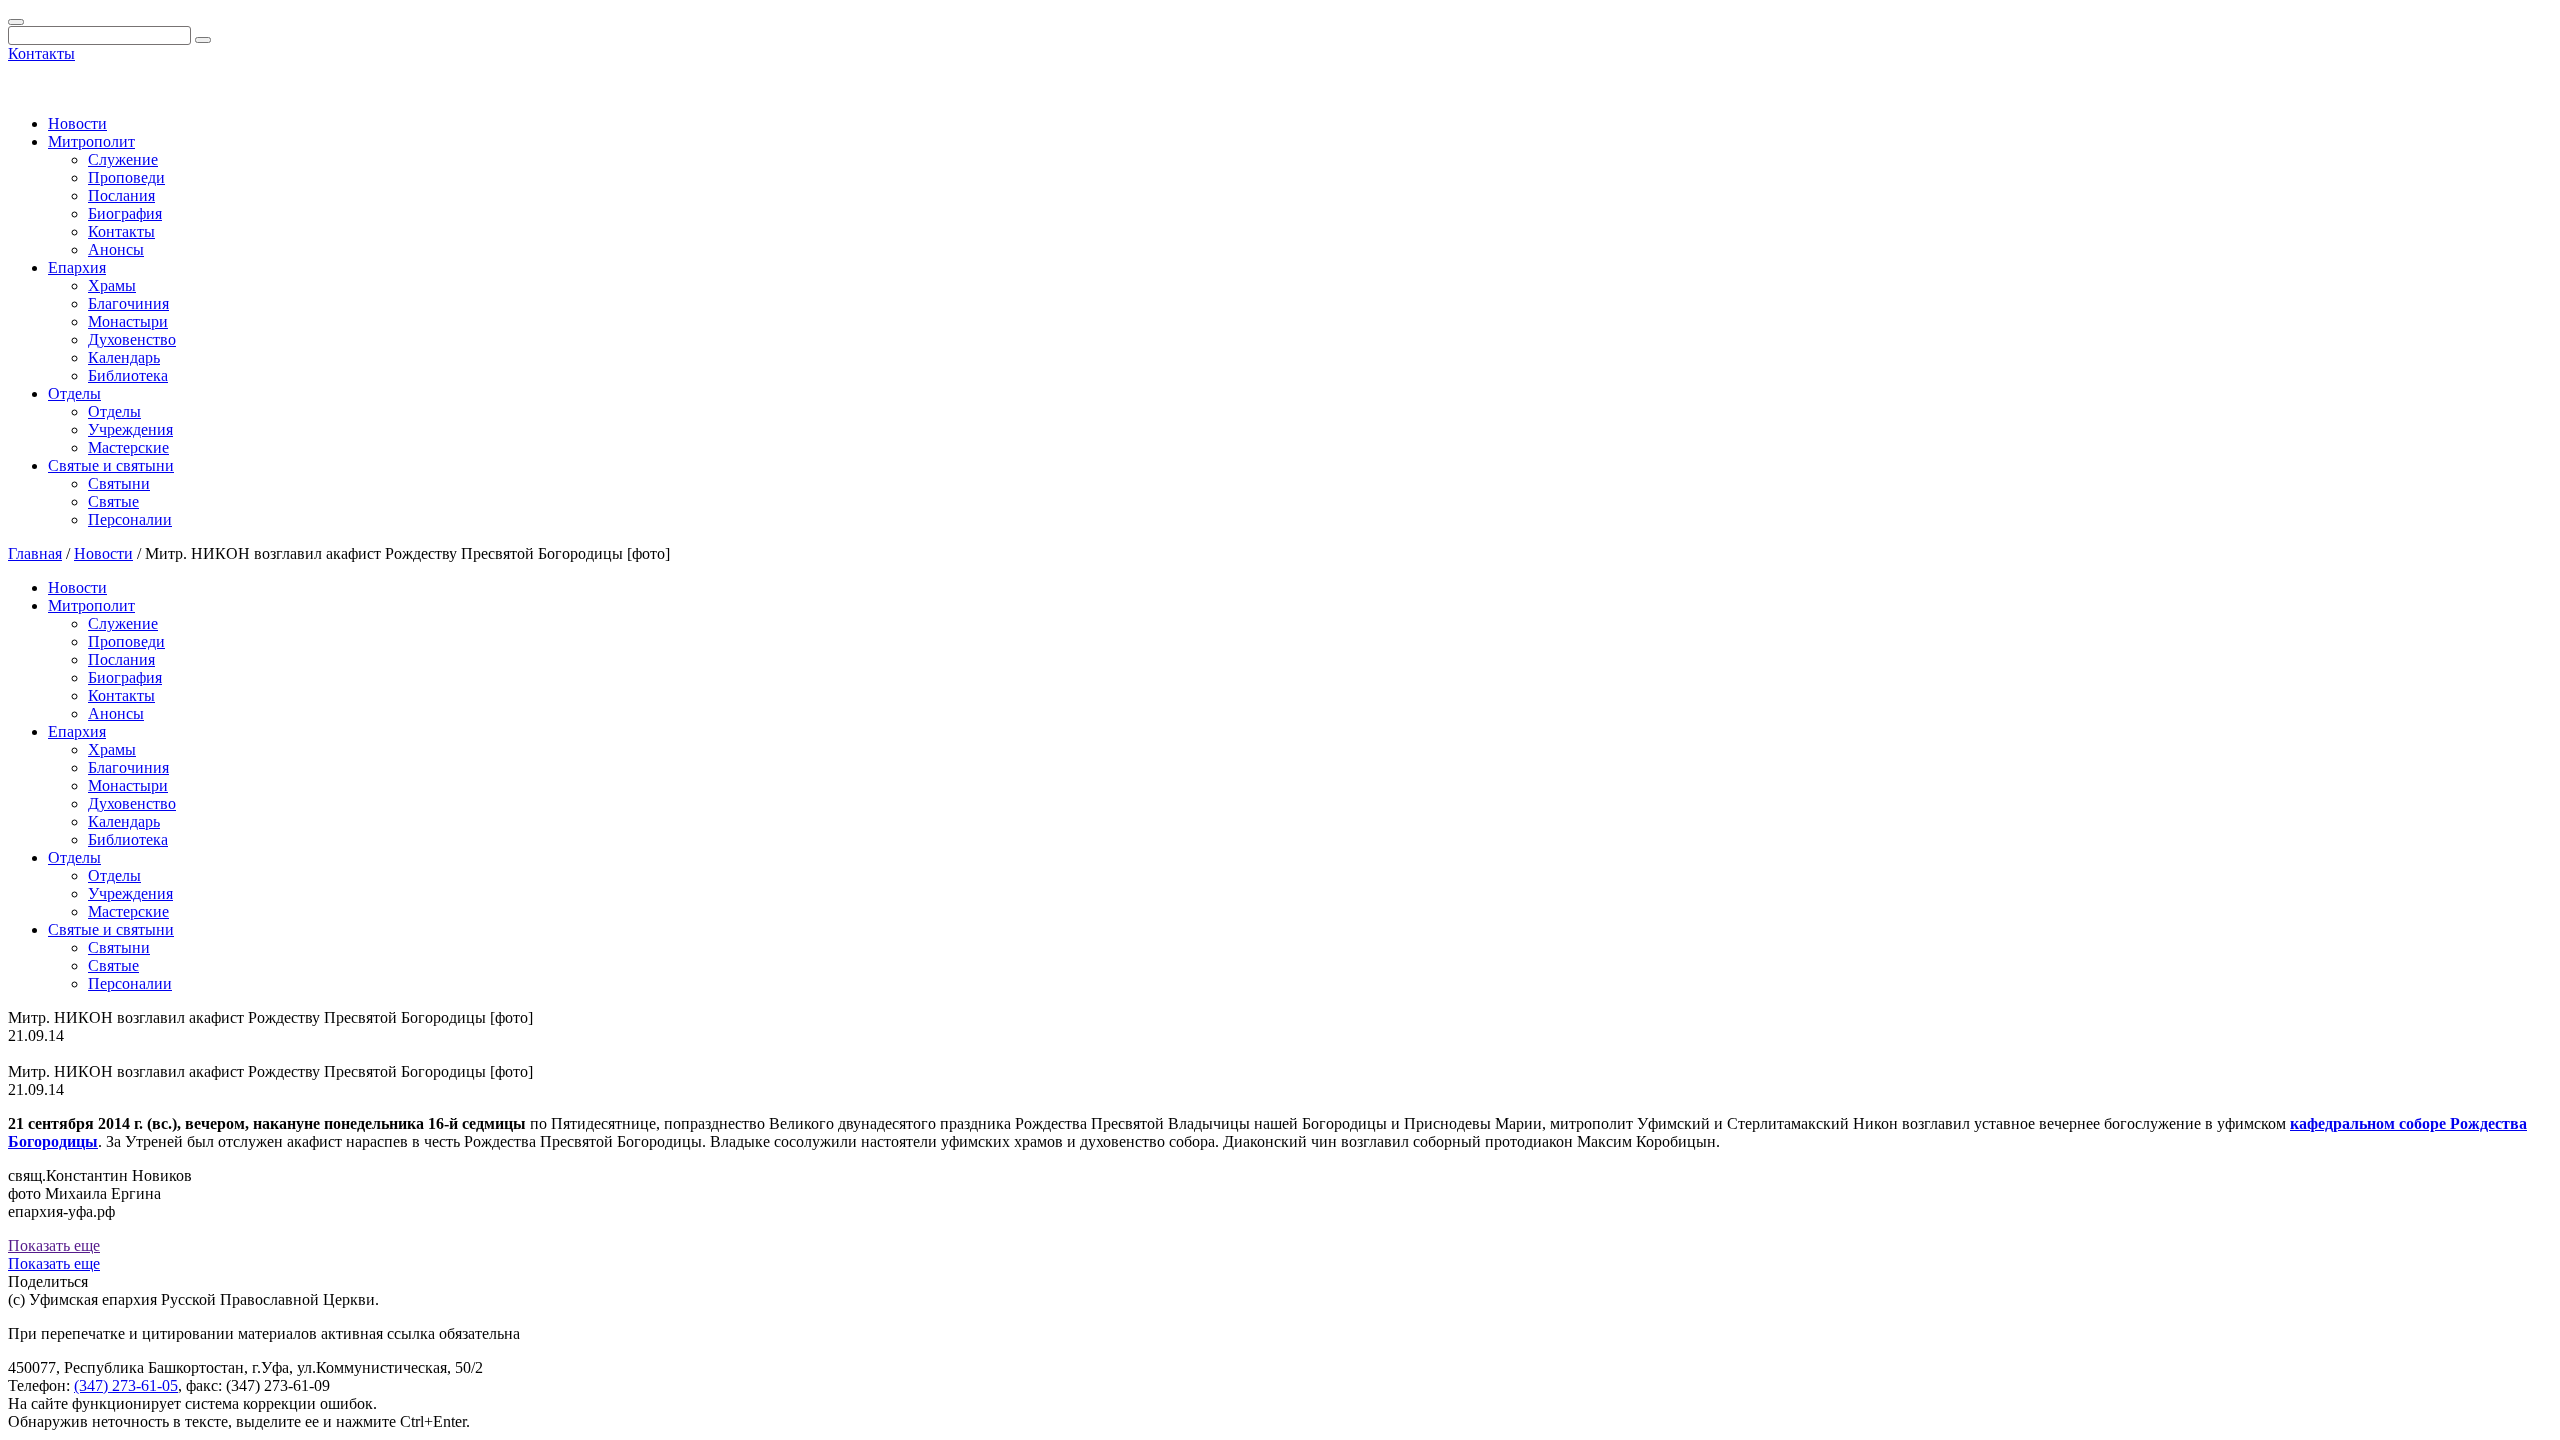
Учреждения (130, 429)
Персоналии (130, 519)
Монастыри (128, 321)
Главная (35, 553)
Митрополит (91, 141)
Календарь (124, 357)
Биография (125, 213)
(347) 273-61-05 (126, 1385)
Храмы (112, 285)
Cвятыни (119, 483)
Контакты (41, 53)
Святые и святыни (111, 465)
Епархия (77, 267)
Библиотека (128, 375)
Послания (121, 195)
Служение (123, 159)
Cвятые (113, 501)
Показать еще (54, 1245)
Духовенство (132, 339)
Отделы (74, 393)
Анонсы (116, 249)
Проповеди (126, 177)
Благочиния (128, 303)
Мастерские (128, 447)
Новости (77, 123)
